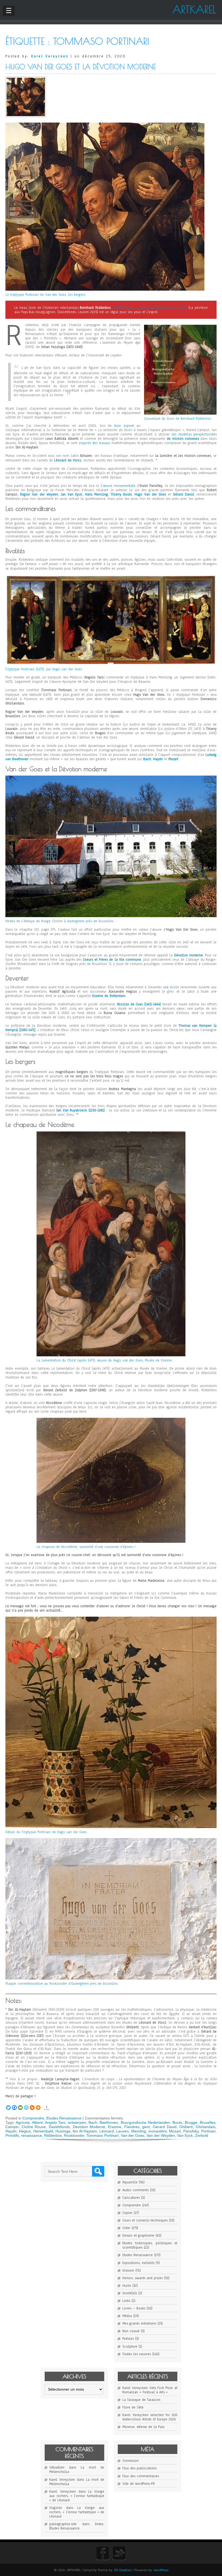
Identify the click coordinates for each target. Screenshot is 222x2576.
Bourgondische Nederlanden (145, 2122)
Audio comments (136, 2190)
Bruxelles (208, 2122)
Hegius (25, 2131)
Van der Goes (133, 2135)
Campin (12, 2127)
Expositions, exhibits (138, 2263)
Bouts (177, 2122)
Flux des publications (139, 2468)
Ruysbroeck (79, 1110)
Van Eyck (185, 2135)
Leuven (123, 2131)
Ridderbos (53, 2135)
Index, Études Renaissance (77, 2526)
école (174, 987)
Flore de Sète (133, 2407)
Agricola (23, 2122)
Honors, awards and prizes (143, 2278)
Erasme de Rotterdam (109, 996)
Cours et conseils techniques (145, 2220)
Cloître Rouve (34, 2127)
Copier (127, 2213)
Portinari (208, 2131)
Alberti (37, 2122)
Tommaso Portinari (102, 2135)
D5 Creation (123, 2570)
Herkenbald (43, 2131)
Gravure (128, 2270)
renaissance (32, 2135)
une (166, 987)
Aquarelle (130, 2182)
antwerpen (77, 2122)
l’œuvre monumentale (118, 486)
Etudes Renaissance (64, 2118)
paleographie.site (63, 2524)
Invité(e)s (130, 2293)
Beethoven (109, 2122)
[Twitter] (8, 2105)
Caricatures (131, 2198)
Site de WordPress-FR (138, 2484)
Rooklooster (74, 2135)
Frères (104, 960)
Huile (127, 2286)
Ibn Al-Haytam (85, 2131)
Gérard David (165, 2127)
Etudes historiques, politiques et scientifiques (150, 2245)
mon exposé (124, 426)
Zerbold (202, 2135)
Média (127, 2316)
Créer (126, 2228)
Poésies (128, 2339)
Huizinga (63, 2131)
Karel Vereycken (50, 56)
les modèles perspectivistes (194, 434)
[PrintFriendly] (26, 2105)
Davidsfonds (59, 2127)
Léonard (61, 460)
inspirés (86, 443)
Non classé (131, 2331)
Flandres (132, 2127)
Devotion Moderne (89, 2127)
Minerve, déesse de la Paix (143, 2427)
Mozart (175, 2131)
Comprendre (33, 2118)
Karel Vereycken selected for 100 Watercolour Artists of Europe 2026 (150, 2417)
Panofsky (191, 2131)
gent (146, 2127)
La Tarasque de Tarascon (141, 2400)
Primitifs (12, 2135)
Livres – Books (134, 2308)
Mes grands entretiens (139, 2324)
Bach (93, 2122)
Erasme (115, 2127)
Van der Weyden (161, 2135)
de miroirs (176, 439)
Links (126, 2301)
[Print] (32, 2105)
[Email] (20, 2105)
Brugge (191, 2122)
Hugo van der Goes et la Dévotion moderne (81, 67)
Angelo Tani (55, 2122)
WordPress (161, 2570)
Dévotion (182, 955)
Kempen (206, 1026)
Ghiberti (186, 2127)
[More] (38, 2105)
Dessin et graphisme (138, 2236)
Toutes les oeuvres (137, 2354)
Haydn (11, 2131)
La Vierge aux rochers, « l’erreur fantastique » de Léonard (77, 2496)
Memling (139, 2131)
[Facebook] (14, 2105)
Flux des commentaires (141, 2476)
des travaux (101, 443)
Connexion (130, 2461)
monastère (158, 2131)
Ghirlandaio (206, 2127)
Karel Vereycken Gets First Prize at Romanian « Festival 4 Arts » (150, 2390)
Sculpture (130, 2347)
